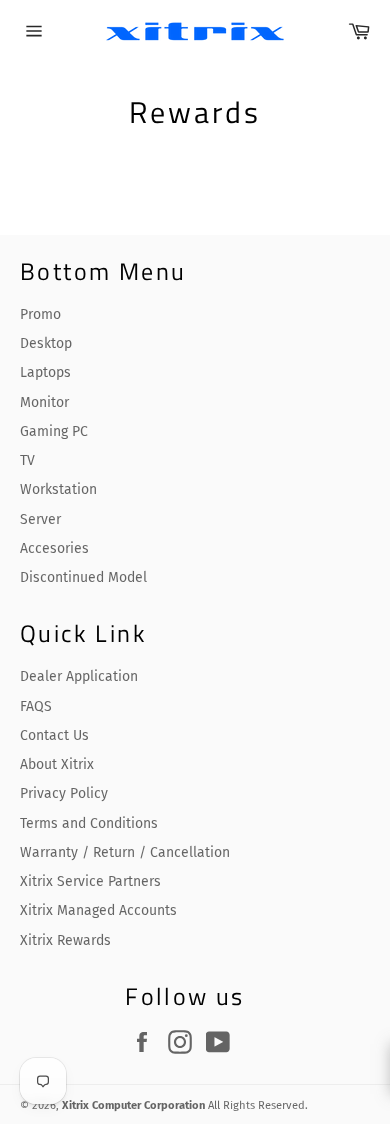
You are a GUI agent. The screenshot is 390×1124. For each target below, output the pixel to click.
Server (40, 519)
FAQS (36, 706)
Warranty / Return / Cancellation (125, 852)
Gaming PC (54, 431)
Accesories (54, 548)
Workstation (58, 489)
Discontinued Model (83, 577)
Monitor (44, 402)
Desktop (46, 343)
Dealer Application (79, 676)
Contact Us (54, 735)
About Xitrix (57, 764)
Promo (40, 314)
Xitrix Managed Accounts (98, 910)
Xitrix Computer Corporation (133, 1105)
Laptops (45, 372)
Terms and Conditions (89, 823)
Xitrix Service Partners (90, 881)
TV (27, 460)
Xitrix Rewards (65, 940)
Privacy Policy (64, 793)
